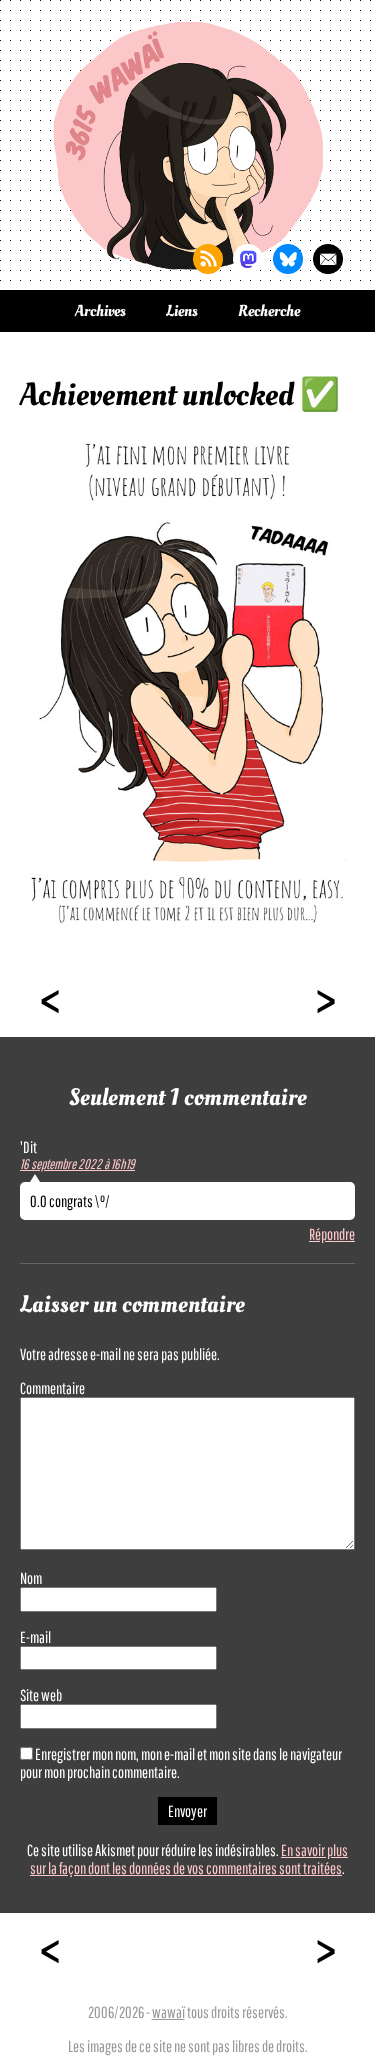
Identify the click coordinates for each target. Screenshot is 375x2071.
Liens (182, 311)
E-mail (35, 1637)
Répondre (332, 1234)
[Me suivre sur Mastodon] (248, 259)
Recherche (269, 311)
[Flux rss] (208, 259)
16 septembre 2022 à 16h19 (77, 1164)
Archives (100, 311)
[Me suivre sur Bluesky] (288, 259)
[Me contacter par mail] (328, 259)
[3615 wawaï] (188, 145)
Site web (41, 1695)
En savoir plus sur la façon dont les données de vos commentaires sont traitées (189, 1859)
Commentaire (52, 1388)
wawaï (168, 2012)
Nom (31, 1578)
